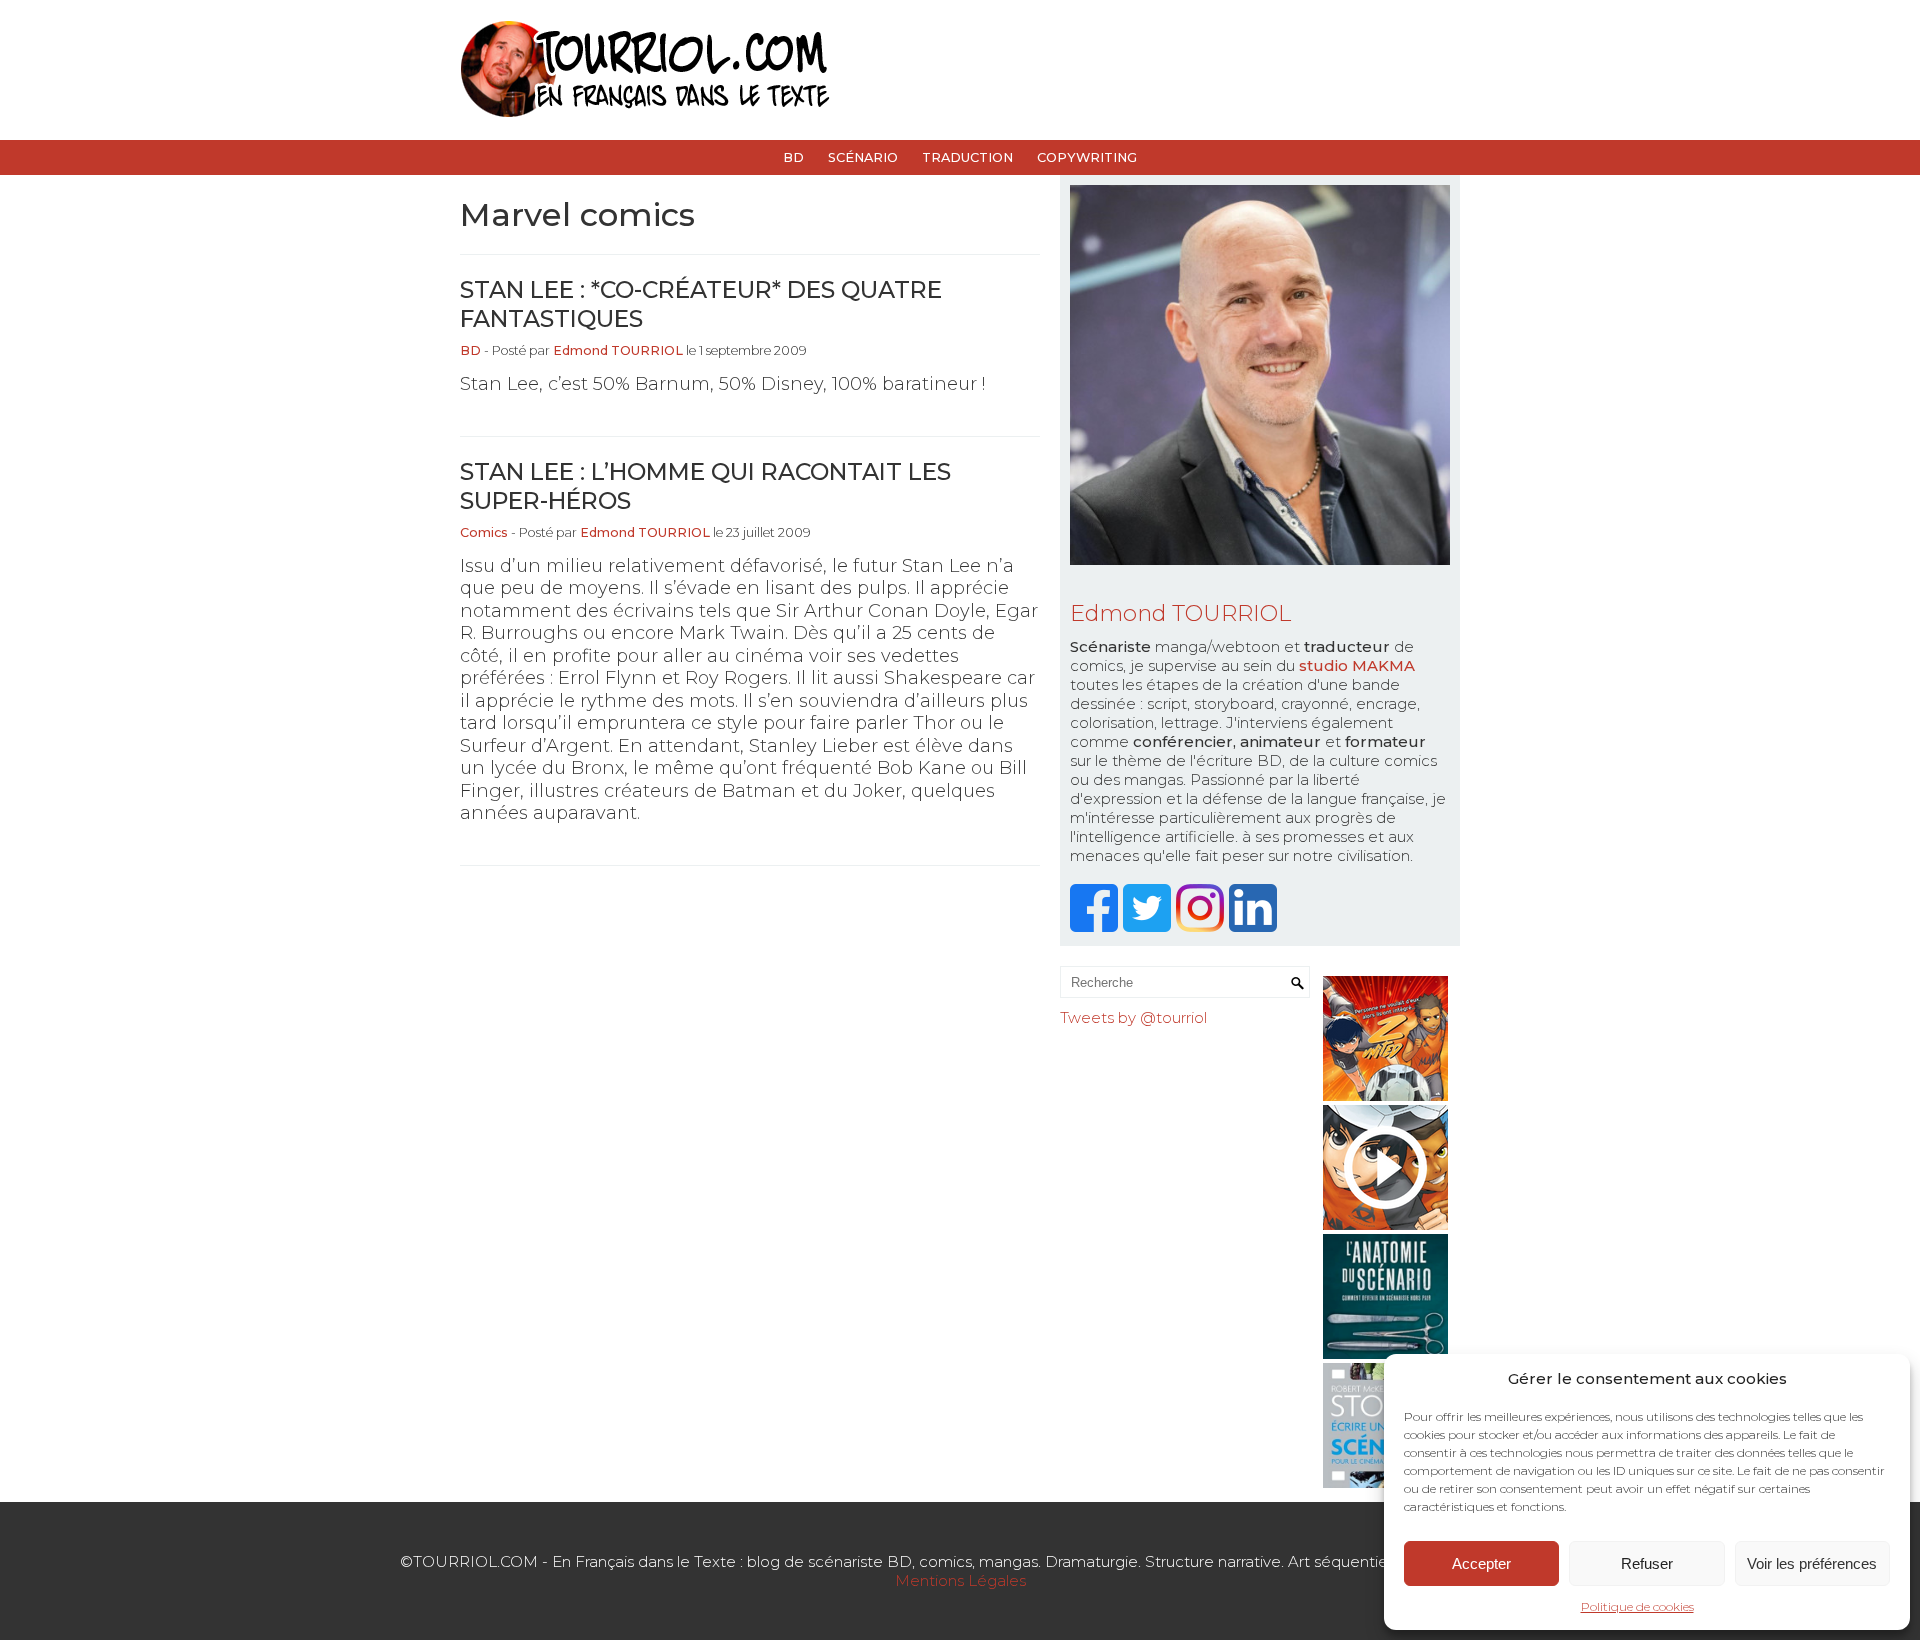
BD (793, 157)
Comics (484, 532)
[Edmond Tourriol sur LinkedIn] (1255, 926)
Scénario (863, 157)
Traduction (967, 157)
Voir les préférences (1812, 1563)
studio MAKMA (1357, 665)
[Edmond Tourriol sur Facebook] (1096, 926)
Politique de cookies (1637, 1606)
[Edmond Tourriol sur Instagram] (1202, 926)
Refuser (1647, 1563)
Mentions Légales (960, 1580)
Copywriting (1087, 157)
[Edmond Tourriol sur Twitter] (1149, 926)
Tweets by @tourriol (1133, 1017)
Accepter (1481, 1563)
